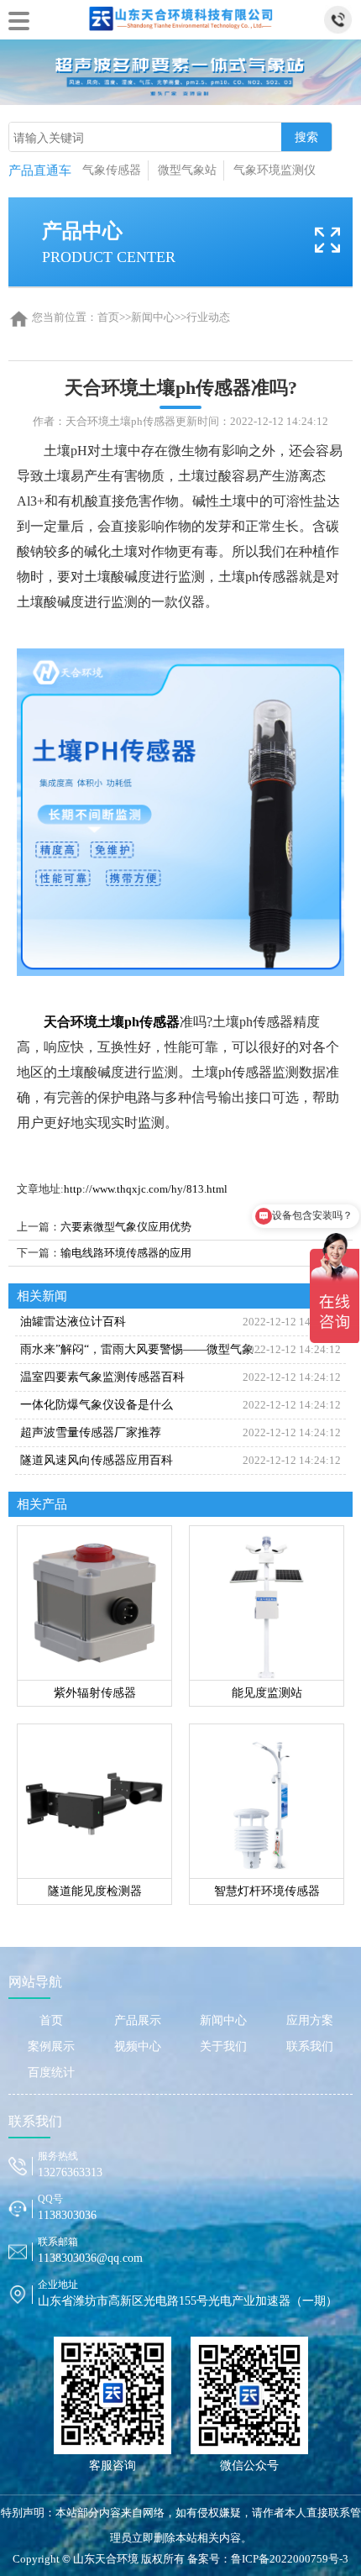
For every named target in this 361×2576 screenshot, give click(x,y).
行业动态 (208, 317)
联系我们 (310, 2046)
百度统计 (51, 2072)
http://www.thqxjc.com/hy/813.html (146, 1189)
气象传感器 (112, 170)
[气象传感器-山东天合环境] (180, 16)
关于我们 (223, 2046)
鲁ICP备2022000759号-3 (290, 2559)
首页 (108, 317)
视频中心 (138, 2046)
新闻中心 (153, 317)
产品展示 (138, 2020)
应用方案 (310, 2020)
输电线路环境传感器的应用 (126, 1253)
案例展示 (51, 2046)
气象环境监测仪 (275, 170)
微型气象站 (187, 170)
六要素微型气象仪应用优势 (126, 1227)
